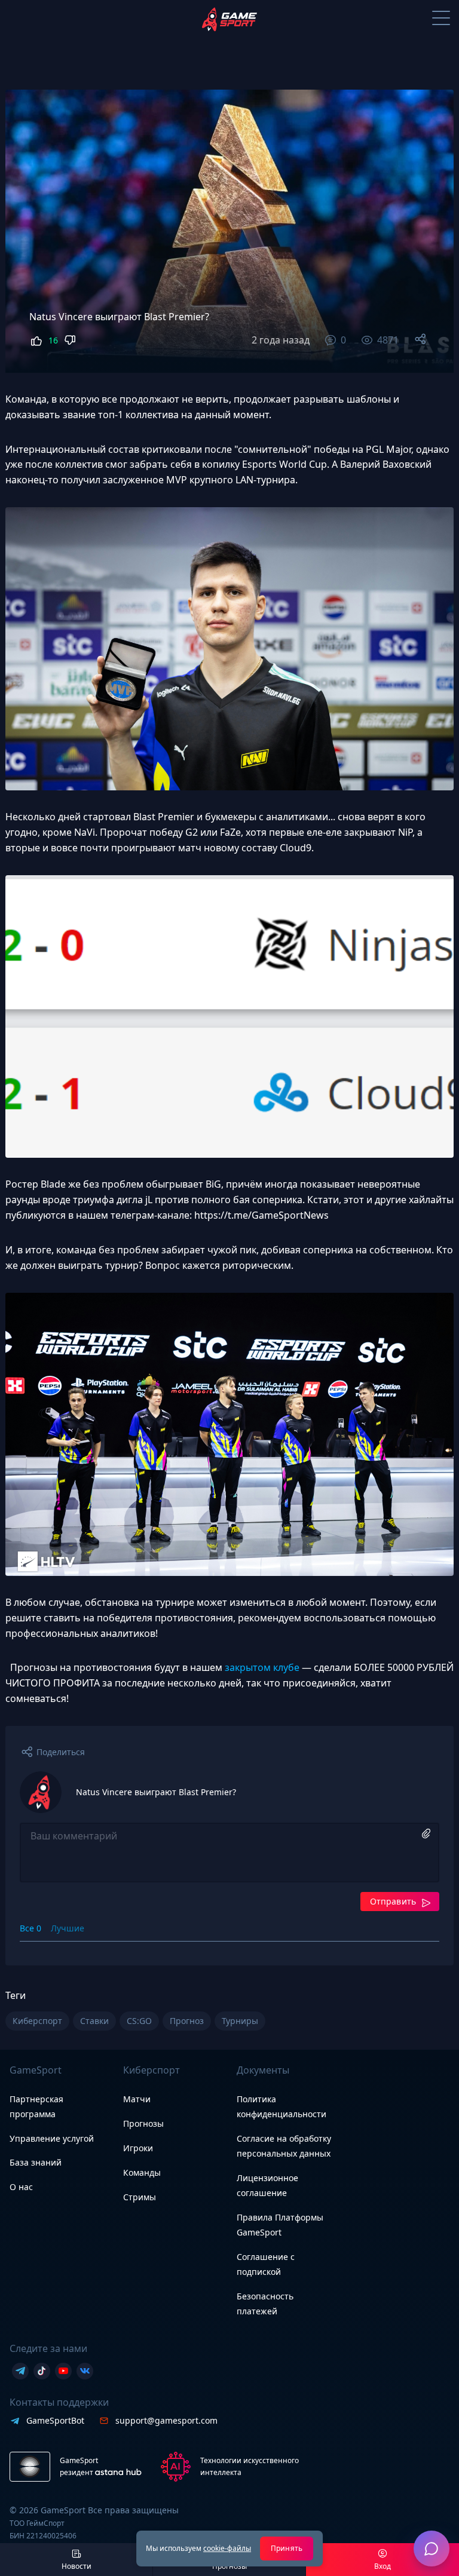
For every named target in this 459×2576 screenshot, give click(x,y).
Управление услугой (52, 2139)
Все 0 (30, 1928)
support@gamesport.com (166, 2420)
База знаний (36, 2162)
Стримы (140, 2197)
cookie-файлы (227, 2548)
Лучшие (68, 1928)
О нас (21, 2187)
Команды (142, 2172)
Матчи (137, 2099)
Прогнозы (143, 2123)
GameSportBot (55, 2420)
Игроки (138, 2148)
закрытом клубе (262, 1667)
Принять (287, 2548)
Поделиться (61, 1752)
